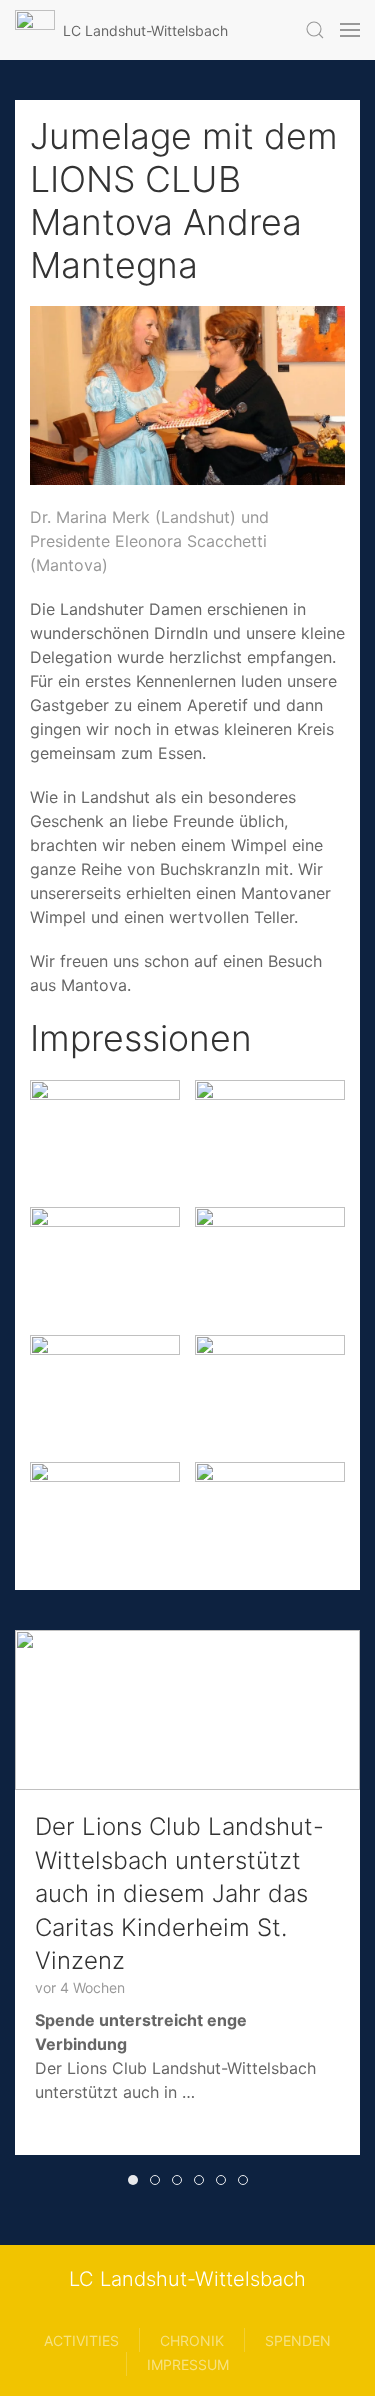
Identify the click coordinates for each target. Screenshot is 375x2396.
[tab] (133, 2180)
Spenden (298, 2340)
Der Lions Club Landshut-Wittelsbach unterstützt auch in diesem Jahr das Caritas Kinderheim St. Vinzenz (179, 1893)
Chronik (192, 2340)
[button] (315, 30)
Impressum (188, 2364)
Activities (81, 2340)
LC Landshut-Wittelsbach (187, 2279)
